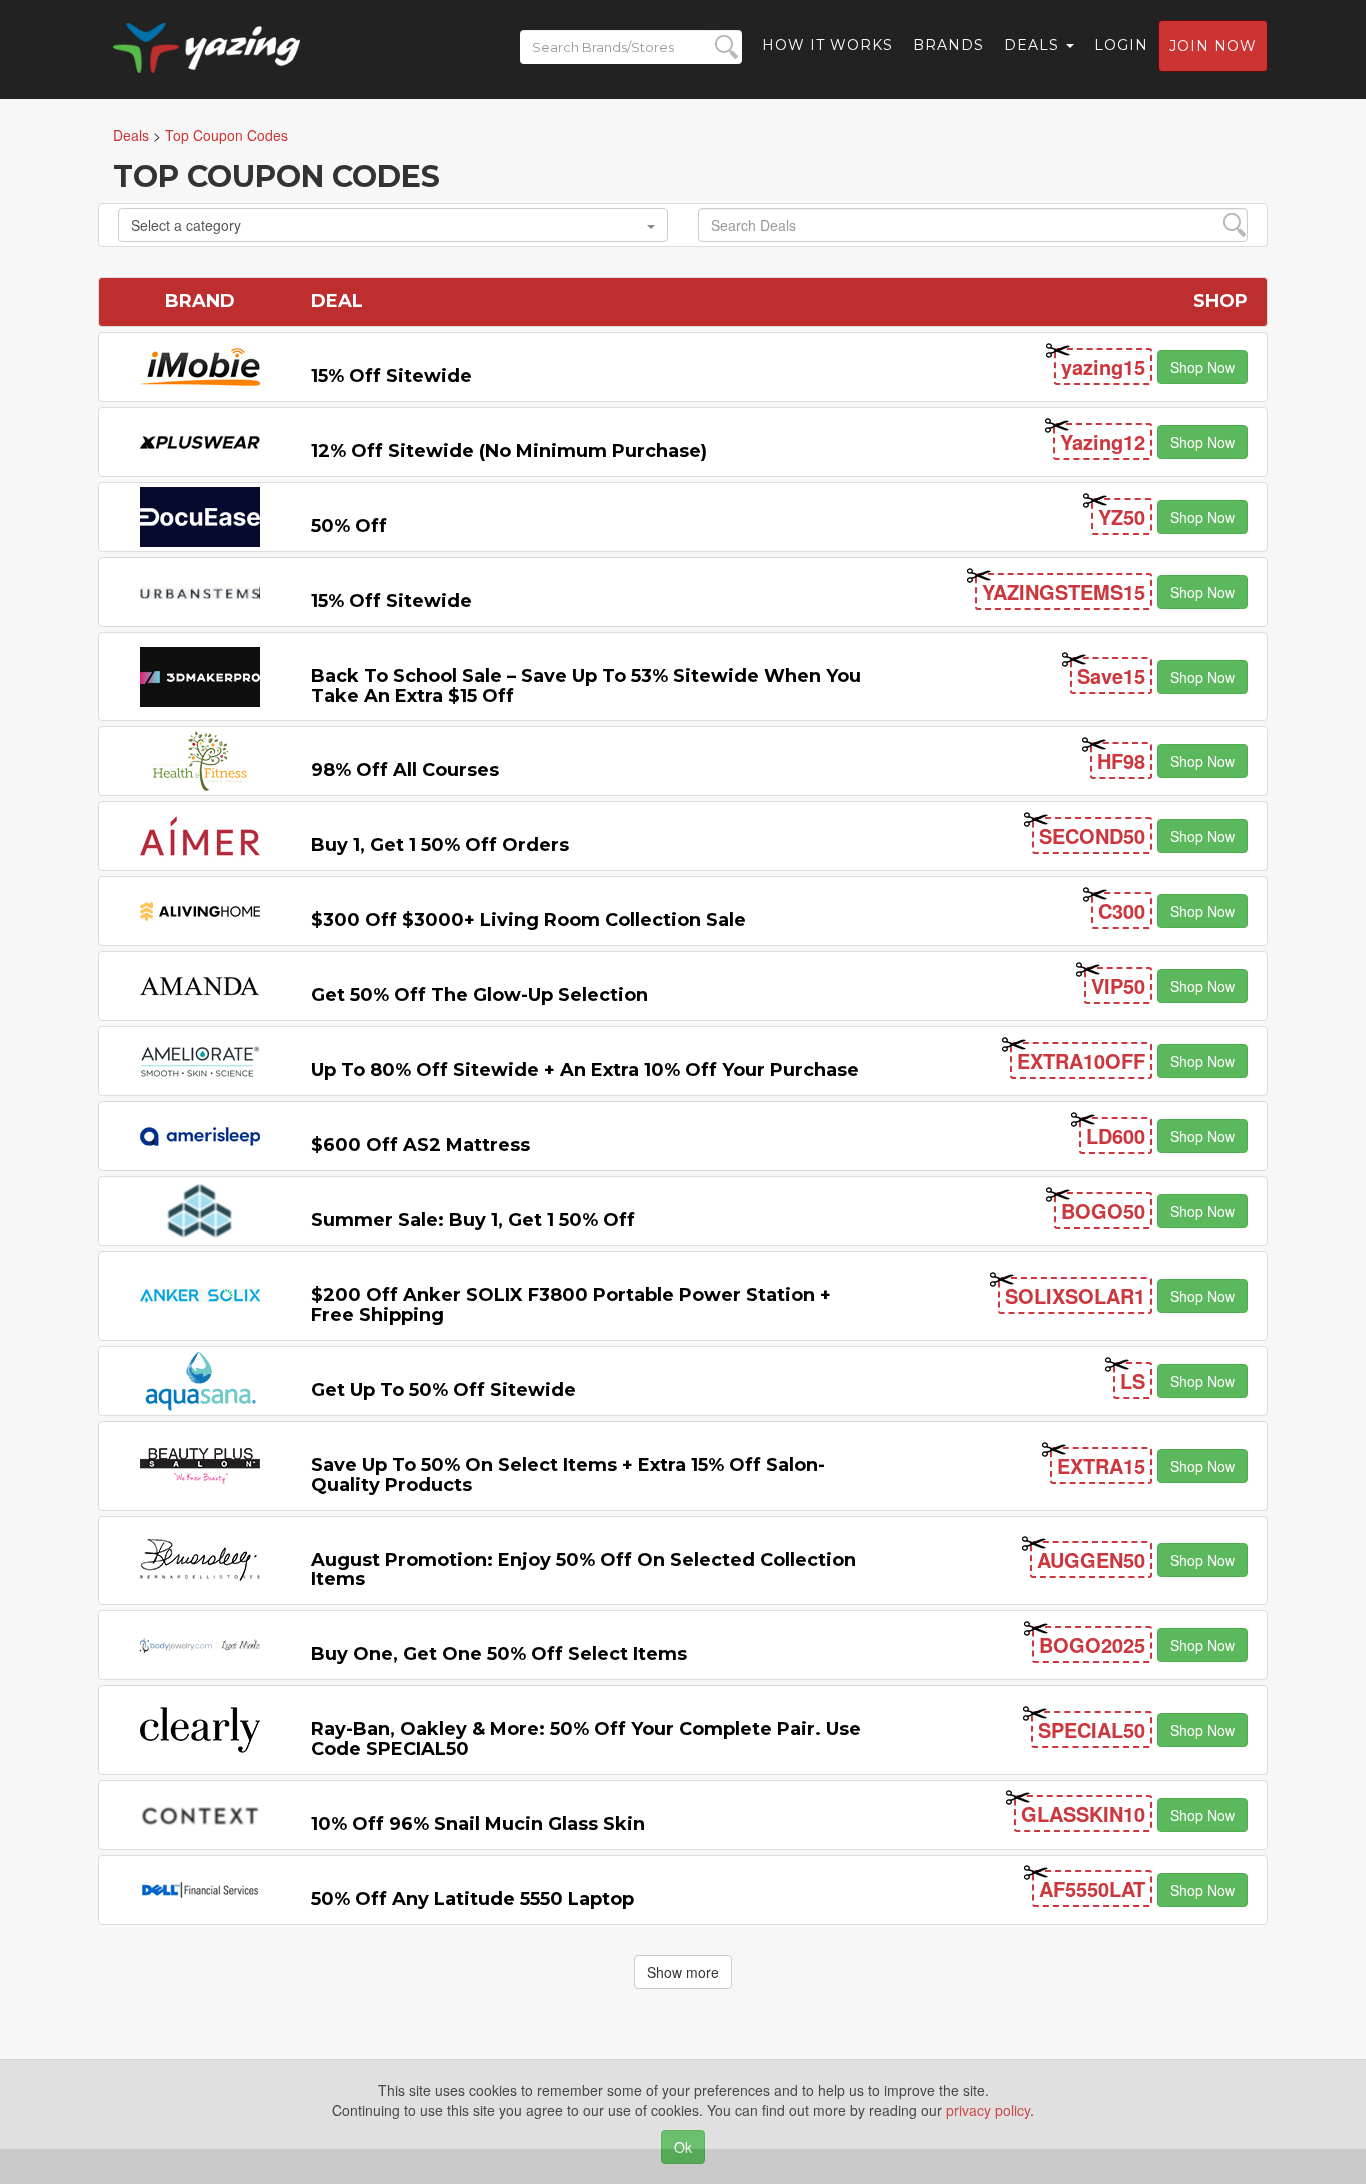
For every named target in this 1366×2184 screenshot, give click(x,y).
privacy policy (988, 2110)
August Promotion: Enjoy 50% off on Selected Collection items (583, 1570)
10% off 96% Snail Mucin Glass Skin (478, 1824)
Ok (683, 2147)
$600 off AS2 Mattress (420, 1145)
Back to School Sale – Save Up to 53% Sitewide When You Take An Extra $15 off (586, 686)
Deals (1034, 45)
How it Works (827, 45)
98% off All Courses (405, 770)
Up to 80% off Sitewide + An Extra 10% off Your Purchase (585, 1070)
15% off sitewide (391, 376)
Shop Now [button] (1202, 367)
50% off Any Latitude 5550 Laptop (472, 1899)
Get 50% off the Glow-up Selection (479, 995)
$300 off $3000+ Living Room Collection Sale (528, 920)
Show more (683, 1972)
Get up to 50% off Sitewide (443, 1390)
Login (1121, 45)
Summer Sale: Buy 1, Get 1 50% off (473, 1220)
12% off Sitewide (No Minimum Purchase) (509, 451)
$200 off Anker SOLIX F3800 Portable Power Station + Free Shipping (571, 1305)
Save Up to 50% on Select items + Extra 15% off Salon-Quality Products (568, 1475)
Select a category (186, 225)
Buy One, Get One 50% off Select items (499, 1654)
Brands (948, 45)
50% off (349, 526)
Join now (1213, 46)
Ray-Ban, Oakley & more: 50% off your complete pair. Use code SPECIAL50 (586, 1739)
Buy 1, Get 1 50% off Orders (440, 845)
